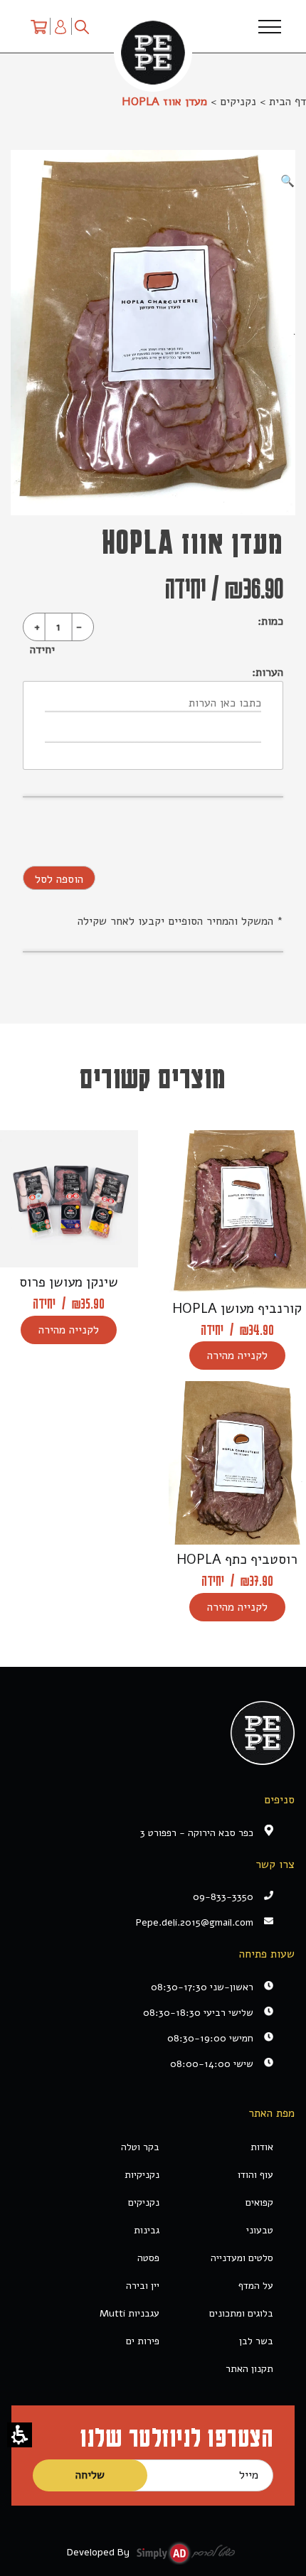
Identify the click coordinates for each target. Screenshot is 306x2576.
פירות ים (143, 2341)
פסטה (148, 2258)
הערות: (268, 672)
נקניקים (238, 102)
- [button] (79, 627)
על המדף (256, 2286)
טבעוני (260, 2230)
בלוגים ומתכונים (241, 2313)
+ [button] (37, 627)
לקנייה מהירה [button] (237, 1356)
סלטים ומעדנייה (242, 2258)
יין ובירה (143, 2286)
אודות (262, 2147)
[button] (20, 2435)
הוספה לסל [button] (59, 879)
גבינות (147, 2230)
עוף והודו (255, 2175)
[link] (142, 1922)
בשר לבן (256, 2341)
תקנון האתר (249, 2369)
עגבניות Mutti (130, 2313)
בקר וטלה (140, 2147)
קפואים (259, 2202)
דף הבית (287, 102)
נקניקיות (142, 2175)
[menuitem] (39, 26)
